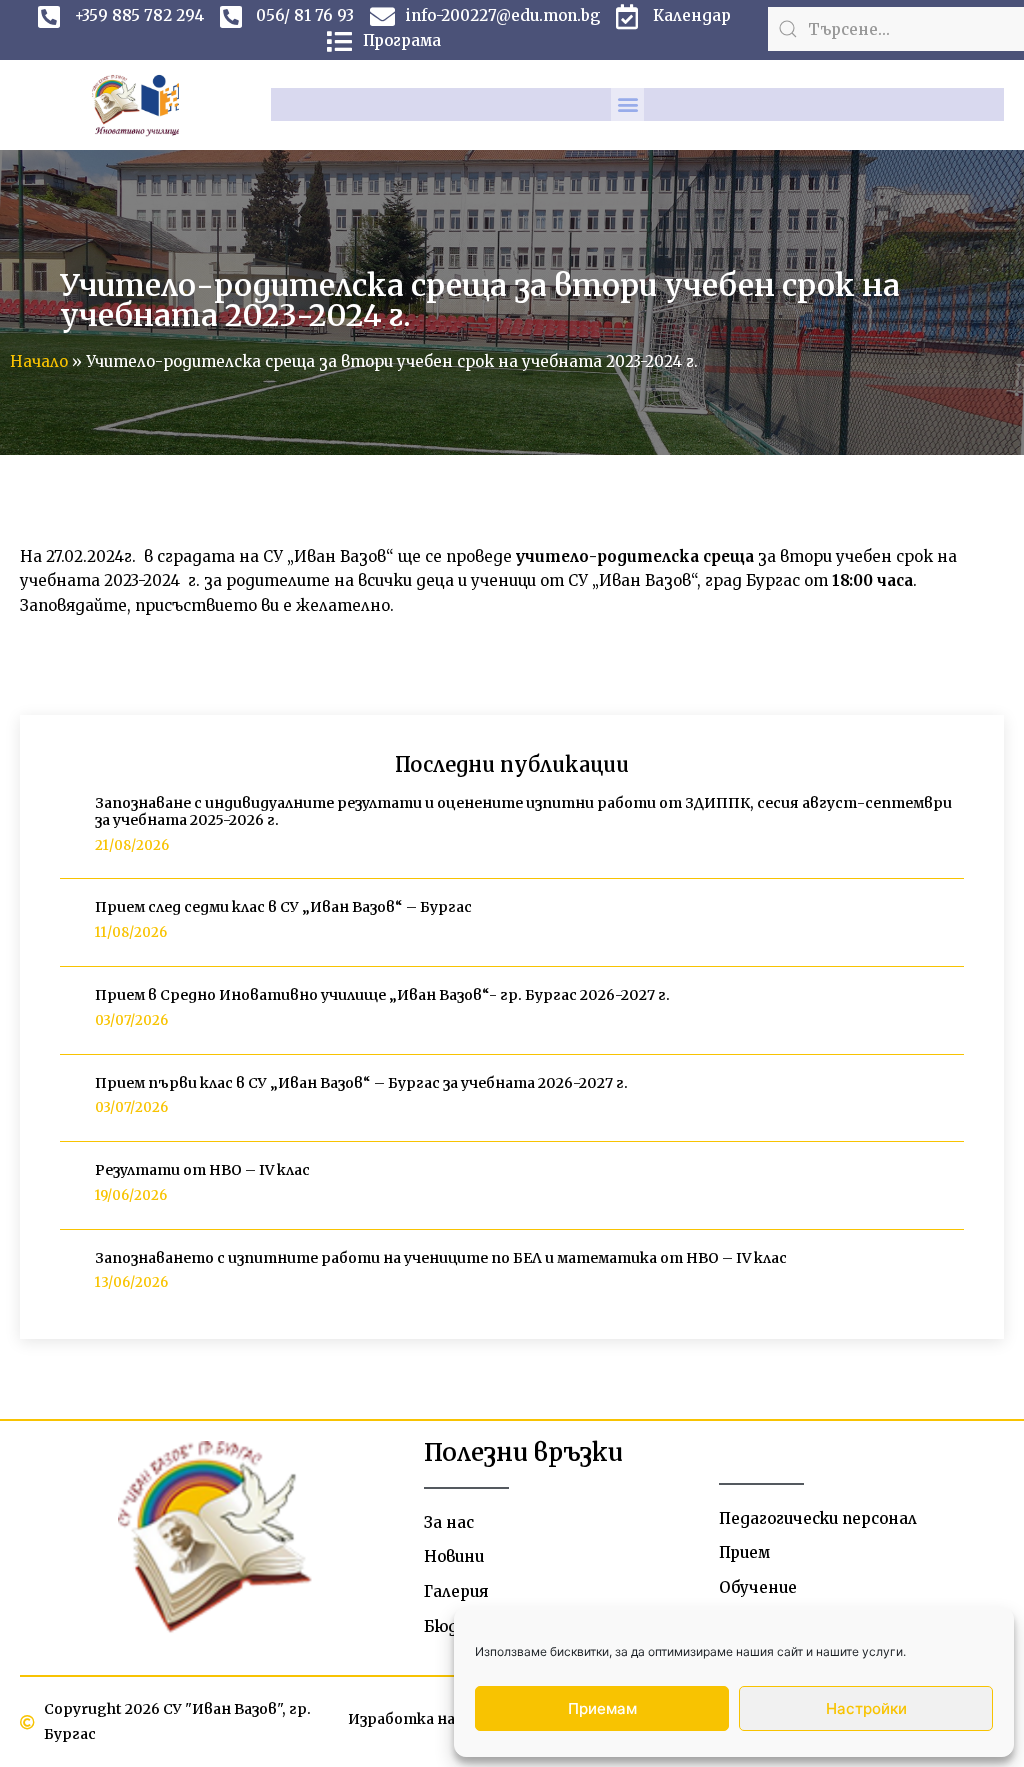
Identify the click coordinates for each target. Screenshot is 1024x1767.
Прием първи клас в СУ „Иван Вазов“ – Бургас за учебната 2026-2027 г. (361, 1083)
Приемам (602, 1708)
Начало (39, 361)
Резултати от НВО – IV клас (202, 1170)
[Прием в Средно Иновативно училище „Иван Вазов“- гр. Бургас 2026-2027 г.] (70, 1009)
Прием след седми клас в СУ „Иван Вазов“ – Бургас (283, 907)
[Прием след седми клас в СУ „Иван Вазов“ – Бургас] (70, 921)
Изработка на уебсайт (435, 1719)
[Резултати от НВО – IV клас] (70, 1184)
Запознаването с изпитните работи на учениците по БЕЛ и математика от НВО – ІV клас (441, 1258)
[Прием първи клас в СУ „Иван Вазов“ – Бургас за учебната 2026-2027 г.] (70, 1096)
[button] (627, 104)
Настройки (866, 1708)
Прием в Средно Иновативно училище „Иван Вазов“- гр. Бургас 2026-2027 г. (382, 995)
